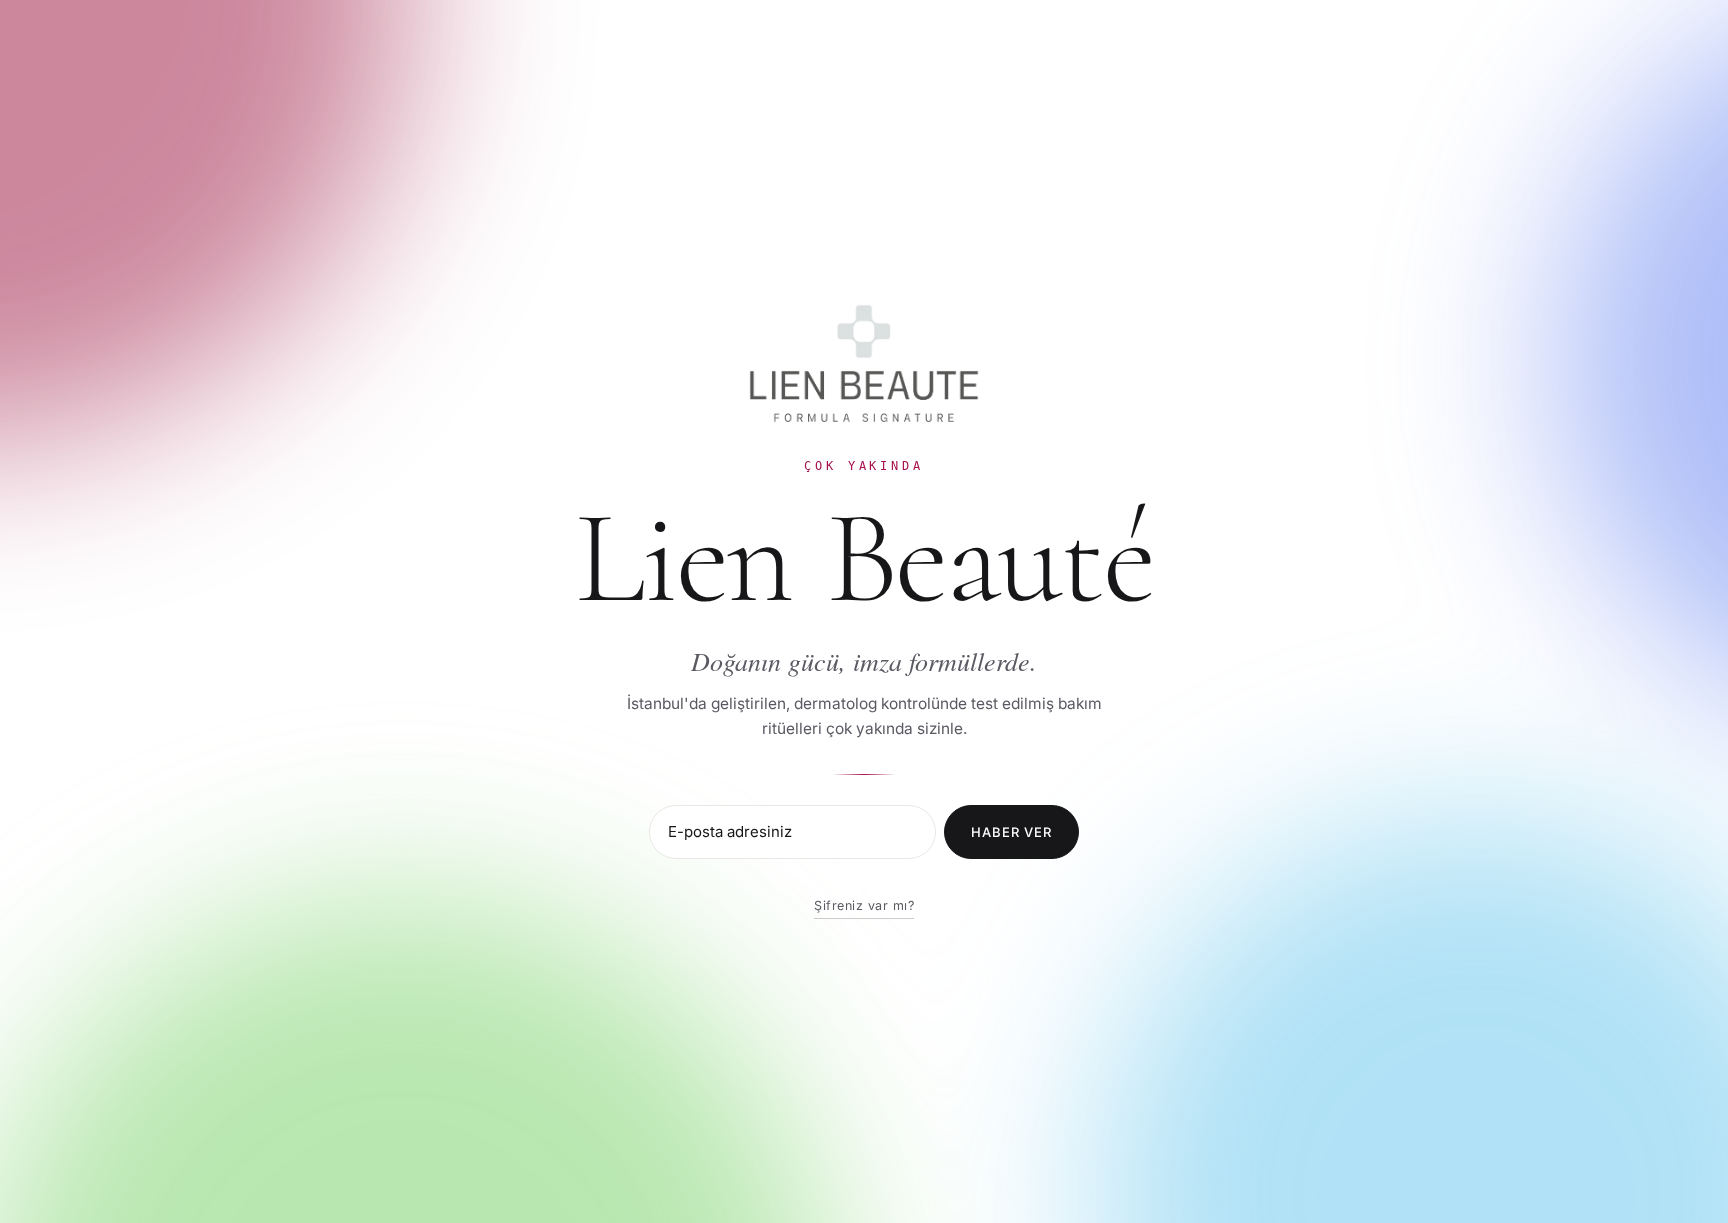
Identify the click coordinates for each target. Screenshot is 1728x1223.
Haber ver (1011, 832)
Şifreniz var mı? (864, 905)
